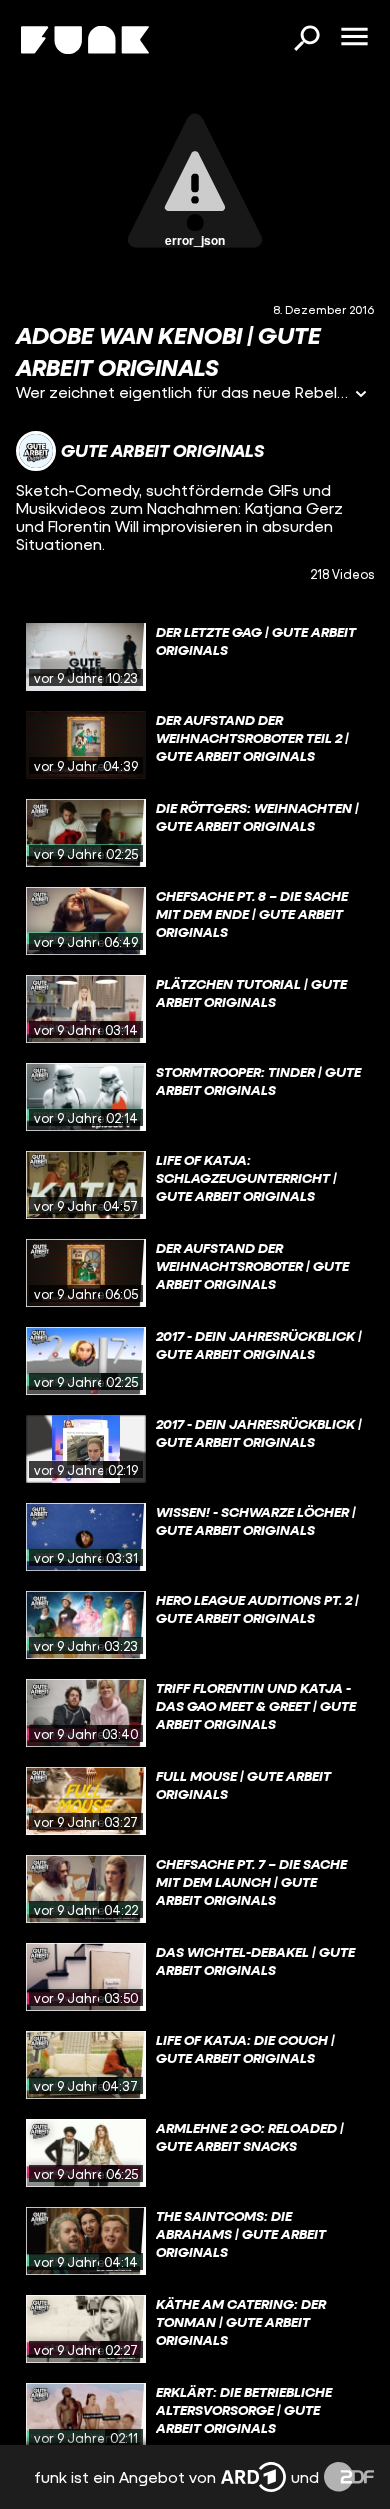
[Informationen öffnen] (361, 395)
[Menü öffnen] (354, 38)
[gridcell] (195, 657)
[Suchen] (306, 40)
